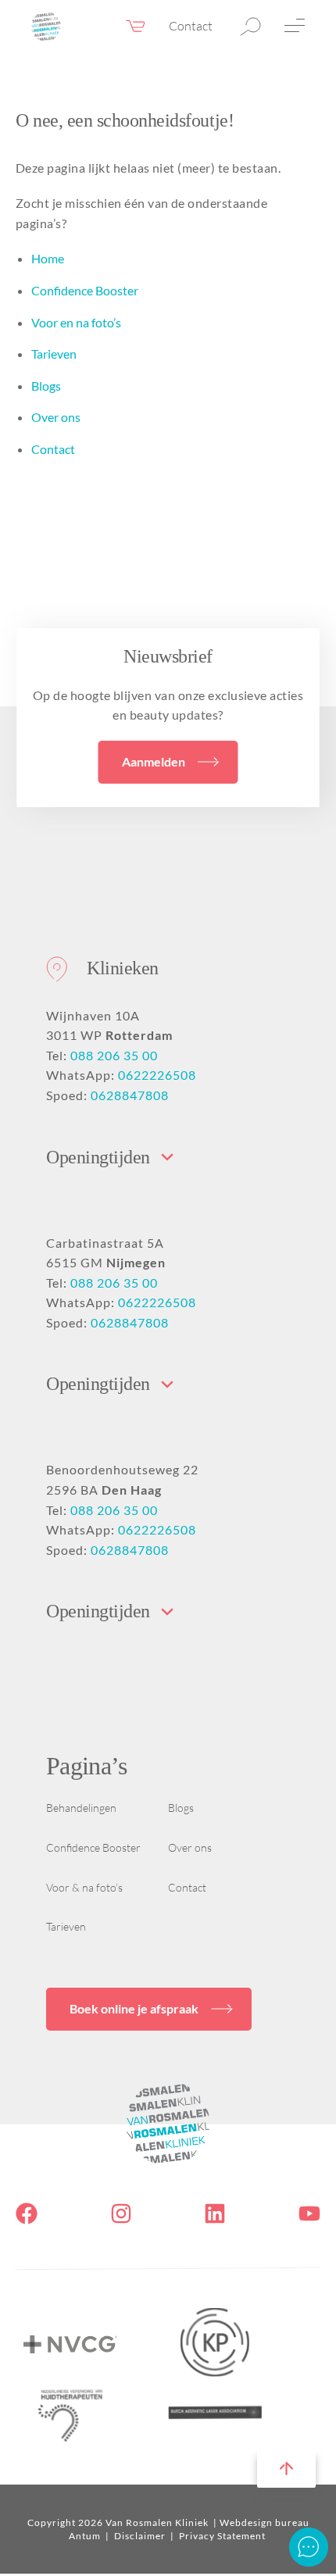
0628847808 (130, 1095)
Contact (191, 26)
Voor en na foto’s (76, 322)
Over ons (56, 417)
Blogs (46, 386)
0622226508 (157, 1075)
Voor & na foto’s (84, 1887)
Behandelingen (81, 1808)
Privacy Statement (222, 2536)
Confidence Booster (85, 290)
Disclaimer (141, 2536)
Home (48, 258)
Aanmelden (154, 761)
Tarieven (54, 354)
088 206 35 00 (114, 1055)
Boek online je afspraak (134, 2008)
